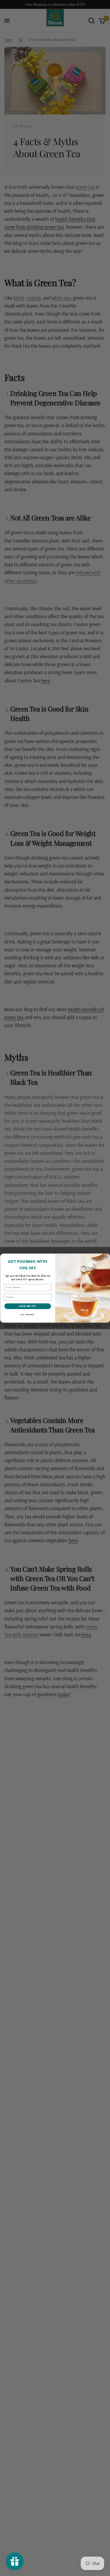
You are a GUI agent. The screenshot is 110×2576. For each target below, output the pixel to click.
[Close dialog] (106, 1257)
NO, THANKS (28, 1315)
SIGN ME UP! (28, 1306)
